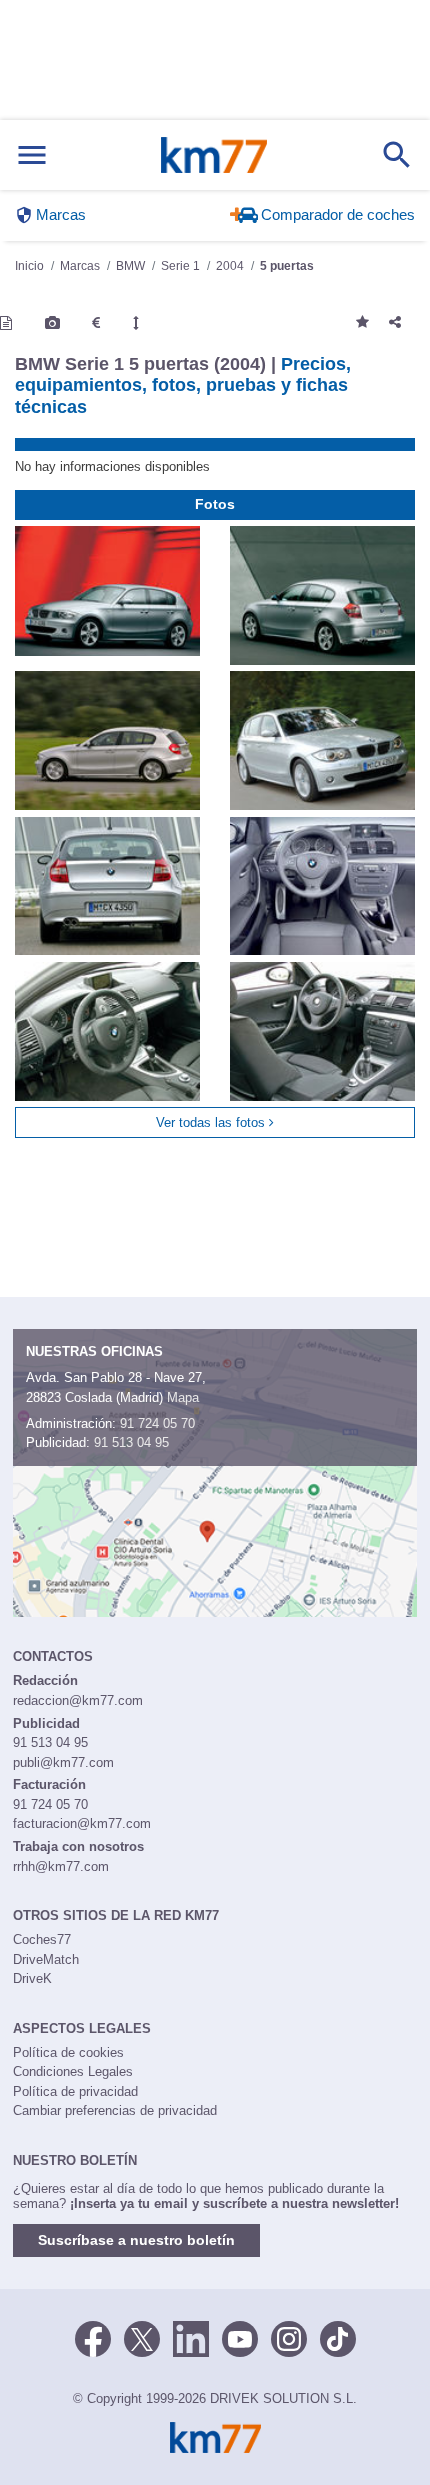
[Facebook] (93, 2337)
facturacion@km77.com (82, 1823)
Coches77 (42, 1939)
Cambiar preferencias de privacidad (115, 2110)
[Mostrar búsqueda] (397, 155)
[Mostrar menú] (32, 155)
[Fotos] (52, 323)
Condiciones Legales (73, 2071)
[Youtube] (240, 2337)
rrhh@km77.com (61, 1866)
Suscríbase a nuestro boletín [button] (136, 2240)
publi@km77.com (63, 1762)
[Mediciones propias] (136, 323)
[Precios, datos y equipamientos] (96, 323)
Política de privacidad (75, 2091)
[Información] (6, 323)
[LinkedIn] (191, 2337)
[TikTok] (338, 2337)
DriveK (32, 1978)
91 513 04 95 (131, 1442)
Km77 (214, 155)
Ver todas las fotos (212, 1122)
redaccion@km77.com (78, 1700)
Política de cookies (68, 2052)
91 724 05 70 (157, 1423)
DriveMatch (46, 1959)
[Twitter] (142, 2337)
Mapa (183, 1397)
